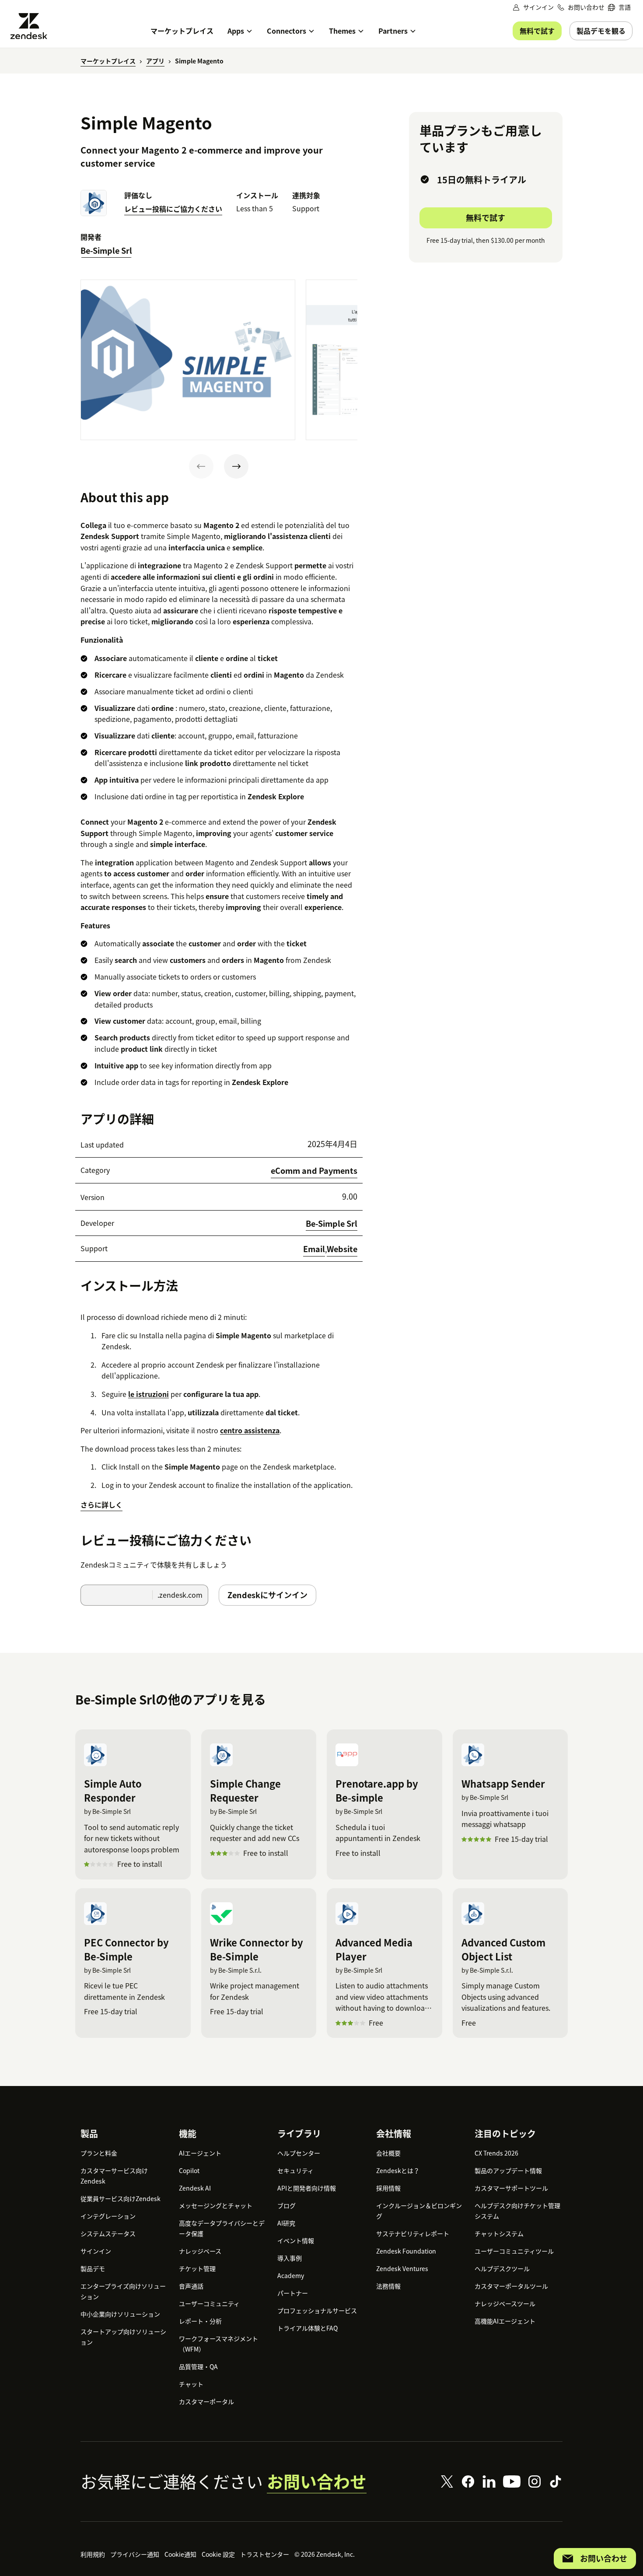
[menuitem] (619, 7)
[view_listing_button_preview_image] (188, 360)
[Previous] (201, 466)
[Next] (236, 466)
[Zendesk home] (32, 26)
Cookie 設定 (218, 2554)
